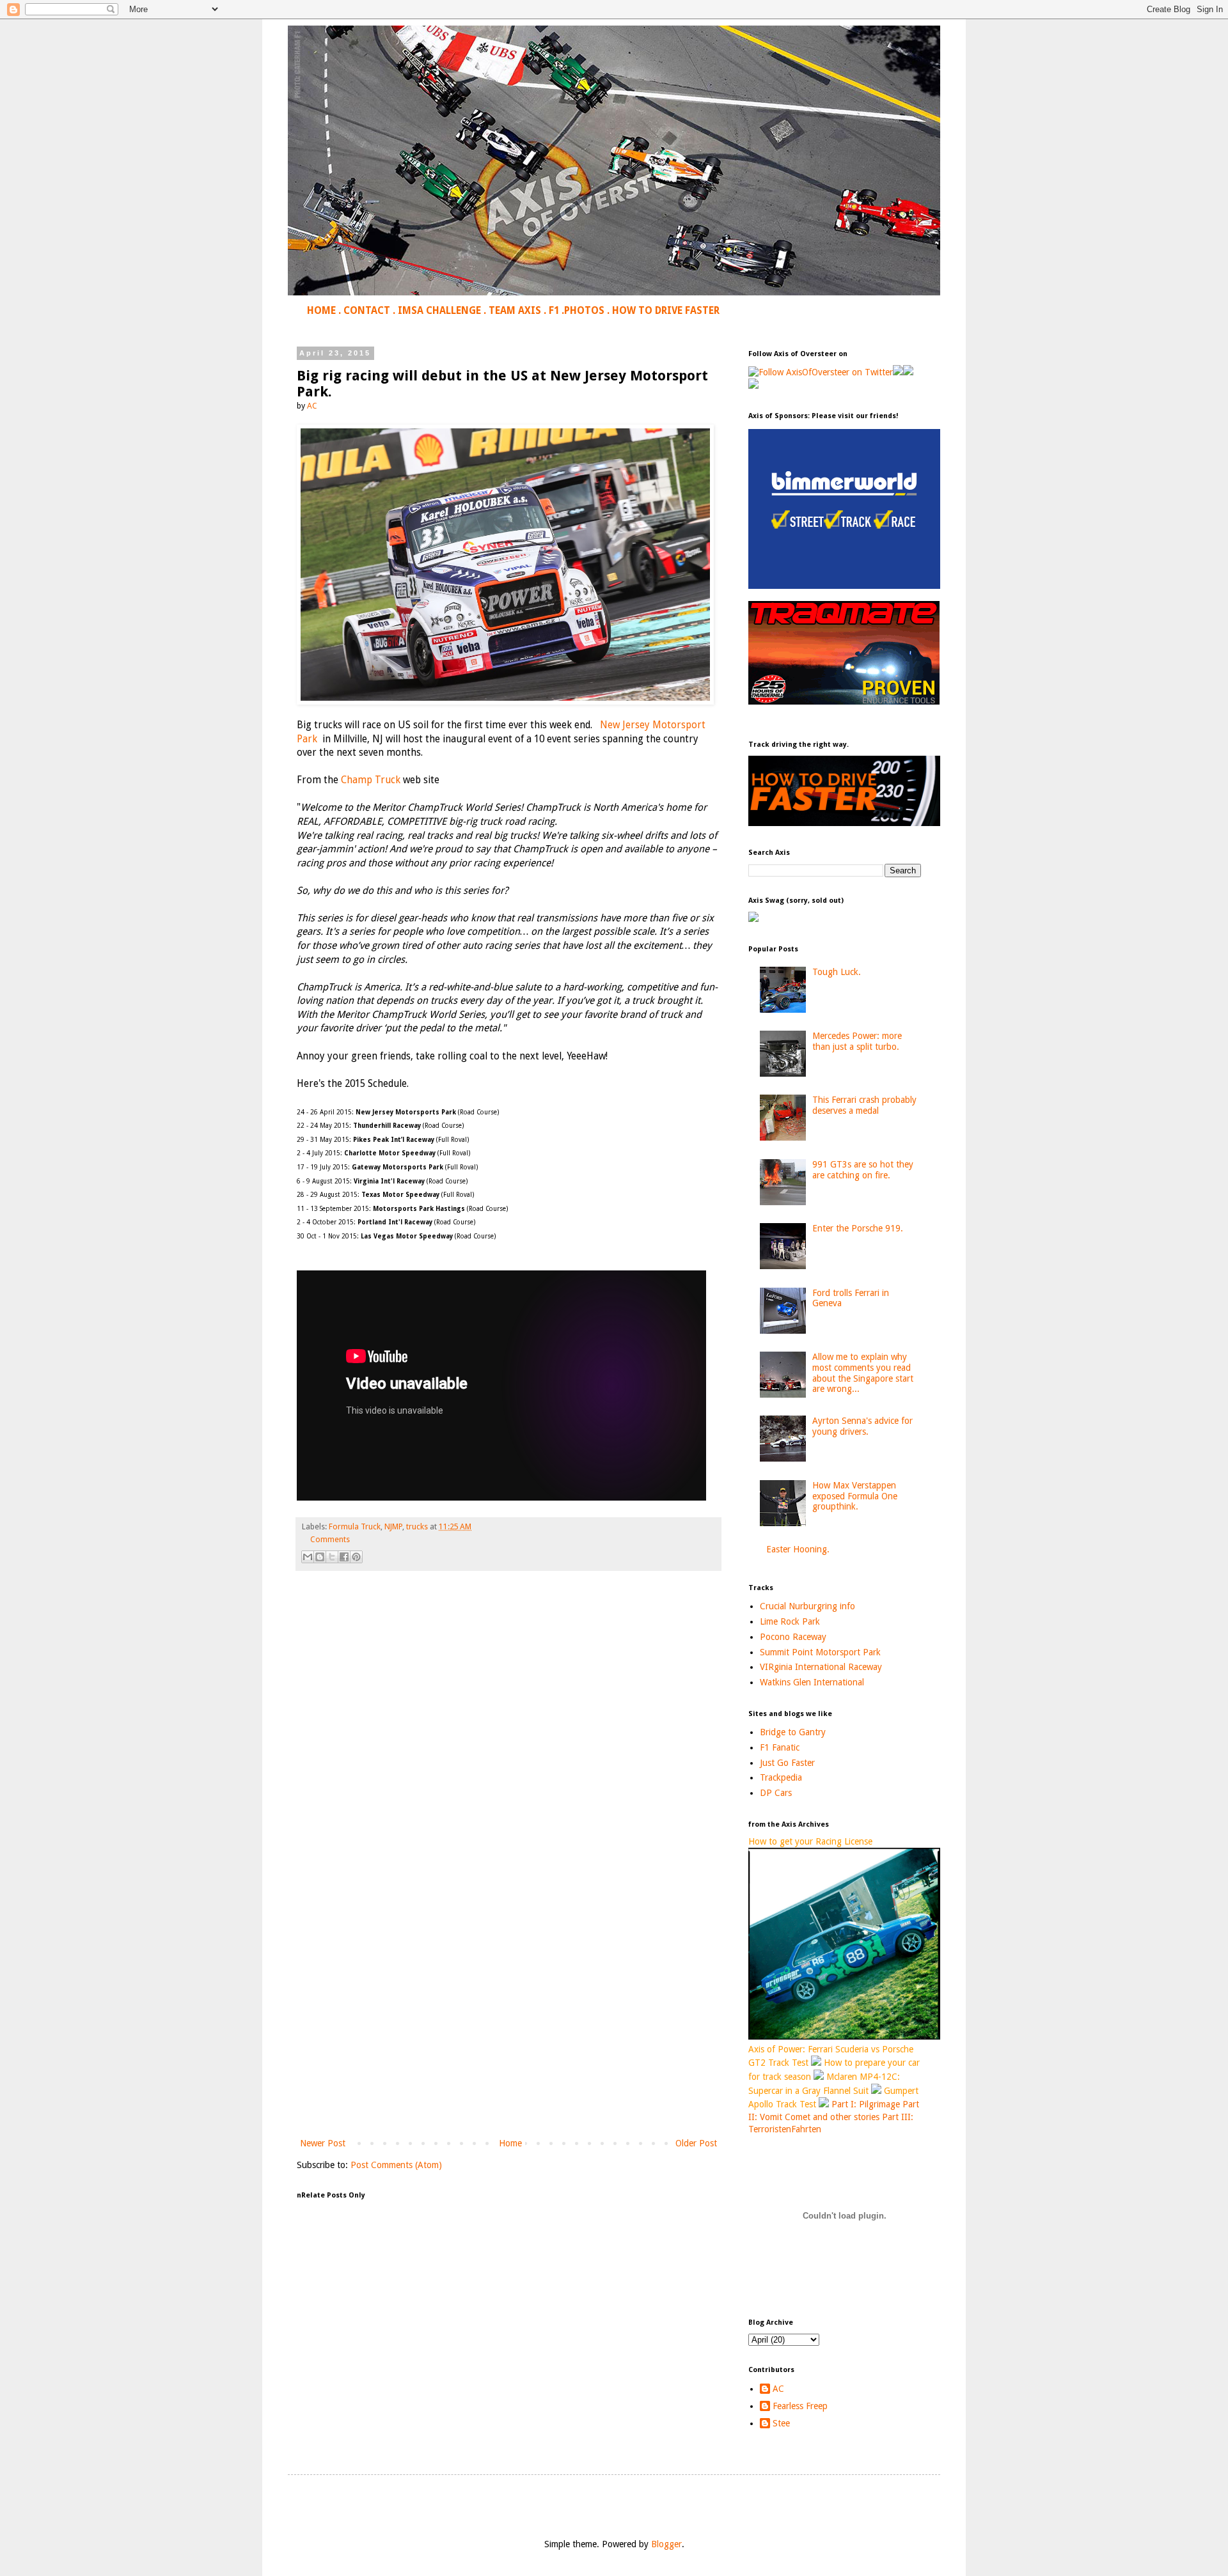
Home (510, 2143)
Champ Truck (371, 780)
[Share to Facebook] (344, 1557)
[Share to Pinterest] (356, 1557)
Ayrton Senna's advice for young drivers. (862, 1426)
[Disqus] (508, 1760)
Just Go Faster (787, 1763)
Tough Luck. (837, 972)
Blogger (666, 2544)
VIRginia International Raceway (821, 1667)
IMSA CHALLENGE (439, 311)
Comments (330, 1539)
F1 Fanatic (780, 1747)
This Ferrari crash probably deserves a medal (864, 1105)
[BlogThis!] (320, 1557)
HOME (321, 311)
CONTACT (367, 311)
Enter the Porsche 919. (858, 1228)
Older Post (696, 2143)
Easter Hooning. (798, 1549)
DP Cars (776, 1793)
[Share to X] (332, 1557)
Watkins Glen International (812, 1682)
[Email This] (308, 1557)
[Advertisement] (508, 2030)
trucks (417, 1526)
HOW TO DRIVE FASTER (666, 311)
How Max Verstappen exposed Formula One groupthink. (855, 1496)
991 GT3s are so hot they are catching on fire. (863, 1170)
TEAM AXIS (515, 311)
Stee (781, 2423)
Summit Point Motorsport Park (820, 1652)
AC (778, 2389)
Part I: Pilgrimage (866, 2104)
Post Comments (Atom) (396, 2165)
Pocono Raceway (793, 1637)
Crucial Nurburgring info (807, 1606)
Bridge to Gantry (793, 1732)
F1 (554, 311)
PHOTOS (584, 311)
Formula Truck (355, 1526)
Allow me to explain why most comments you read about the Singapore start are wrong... (863, 1373)
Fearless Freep (800, 2406)
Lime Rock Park (790, 1621)
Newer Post (323, 2143)
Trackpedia (781, 1777)
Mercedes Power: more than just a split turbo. (857, 1041)
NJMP (393, 1526)
